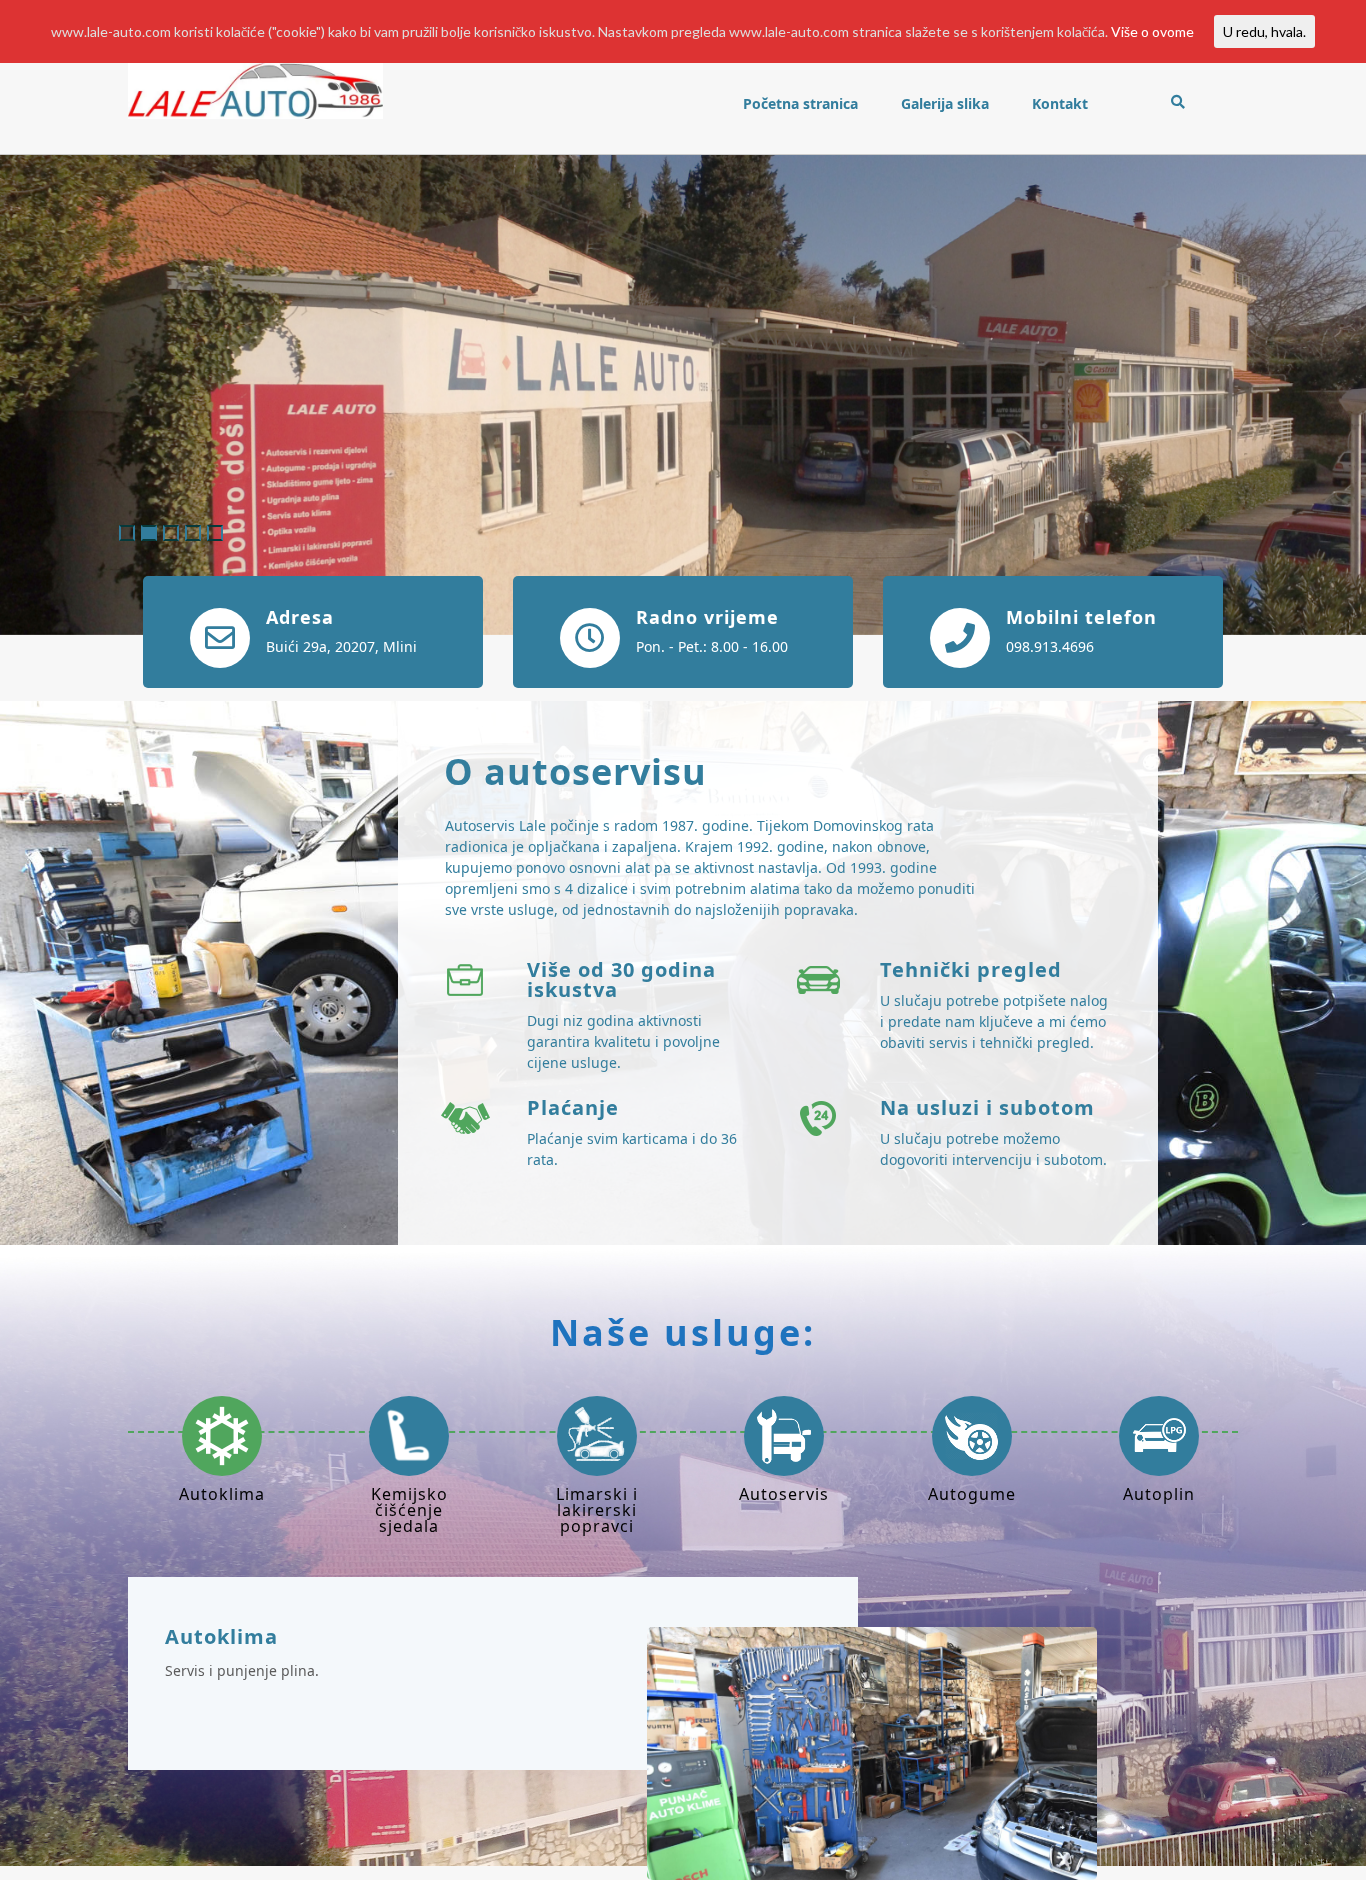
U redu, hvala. (1264, 31)
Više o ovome (1152, 31)
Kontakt (1060, 103)
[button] (102, 395)
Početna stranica (800, 103)
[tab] (222, 1466)
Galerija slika (945, 103)
